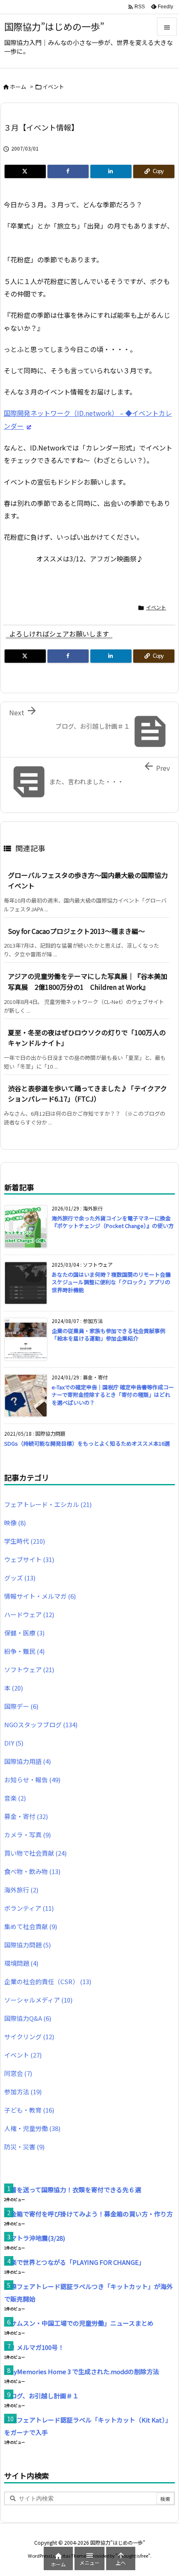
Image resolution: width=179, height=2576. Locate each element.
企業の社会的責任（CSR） (48, 1981)
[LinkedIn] (111, 171)
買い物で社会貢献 (35, 1853)
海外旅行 (21, 1890)
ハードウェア (29, 1614)
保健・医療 (24, 1633)
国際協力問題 (27, 1945)
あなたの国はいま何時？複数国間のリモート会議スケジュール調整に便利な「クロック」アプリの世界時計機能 (111, 1282)
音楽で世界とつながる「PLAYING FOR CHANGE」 (75, 2262)
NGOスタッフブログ (41, 1724)
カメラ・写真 (27, 1835)
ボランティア (29, 1908)
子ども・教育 (29, 2110)
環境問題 (21, 1963)
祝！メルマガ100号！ (34, 2347)
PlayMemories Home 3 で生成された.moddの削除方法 (82, 2371)
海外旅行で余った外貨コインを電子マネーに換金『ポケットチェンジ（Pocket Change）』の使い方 (113, 1222)
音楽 (15, 1798)
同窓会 (18, 2073)
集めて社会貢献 (31, 1926)
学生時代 (25, 1541)
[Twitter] (25, 171)
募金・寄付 (26, 1816)
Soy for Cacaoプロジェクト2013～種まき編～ (76, 931)
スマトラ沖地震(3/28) (35, 2238)
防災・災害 (24, 2147)
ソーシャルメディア (38, 2000)
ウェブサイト (29, 1559)
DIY (14, 1743)
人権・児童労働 (32, 2128)
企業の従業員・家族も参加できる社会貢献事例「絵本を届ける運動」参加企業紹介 (108, 1335)
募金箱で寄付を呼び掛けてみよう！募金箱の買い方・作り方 (88, 2214)
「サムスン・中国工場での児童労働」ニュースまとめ (79, 2323)
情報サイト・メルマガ (40, 1596)
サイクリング (29, 2036)
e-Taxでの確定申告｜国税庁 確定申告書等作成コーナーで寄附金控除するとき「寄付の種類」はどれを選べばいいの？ (113, 1395)
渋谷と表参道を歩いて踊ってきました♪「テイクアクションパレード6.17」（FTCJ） (87, 1094)
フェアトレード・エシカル (48, 1504)
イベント (53, 87)
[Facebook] (68, 171)
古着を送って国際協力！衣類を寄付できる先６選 (73, 2190)
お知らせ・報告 (32, 1780)
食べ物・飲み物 (32, 1871)
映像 (15, 1523)
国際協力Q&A (28, 2018)
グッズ (20, 1578)
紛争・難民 (24, 1651)
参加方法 (23, 2092)
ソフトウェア (29, 1669)
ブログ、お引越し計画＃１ (41, 2396)
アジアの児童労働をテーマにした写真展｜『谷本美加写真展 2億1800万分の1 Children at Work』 (88, 981)
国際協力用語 (27, 1761)
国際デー (21, 1706)
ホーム (18, 87)
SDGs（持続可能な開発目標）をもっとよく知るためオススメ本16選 (87, 1443)
